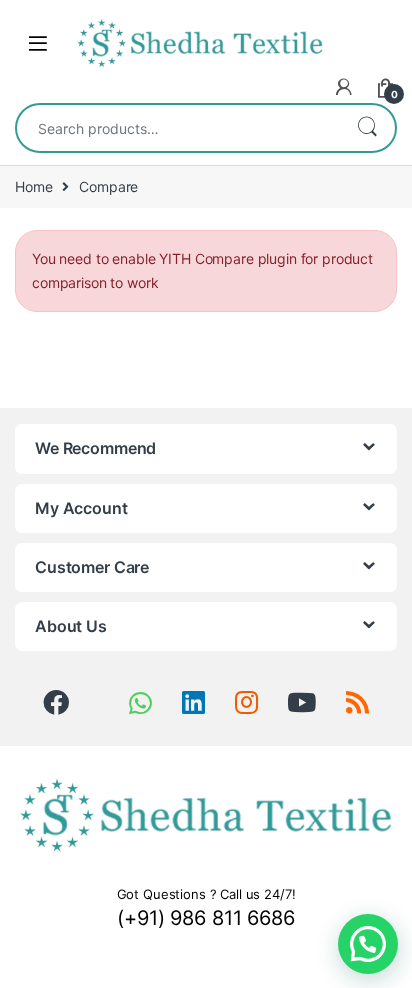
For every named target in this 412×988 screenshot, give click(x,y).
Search (367, 128)
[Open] (38, 43)
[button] (368, 944)
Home (33, 186)
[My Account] (344, 87)
